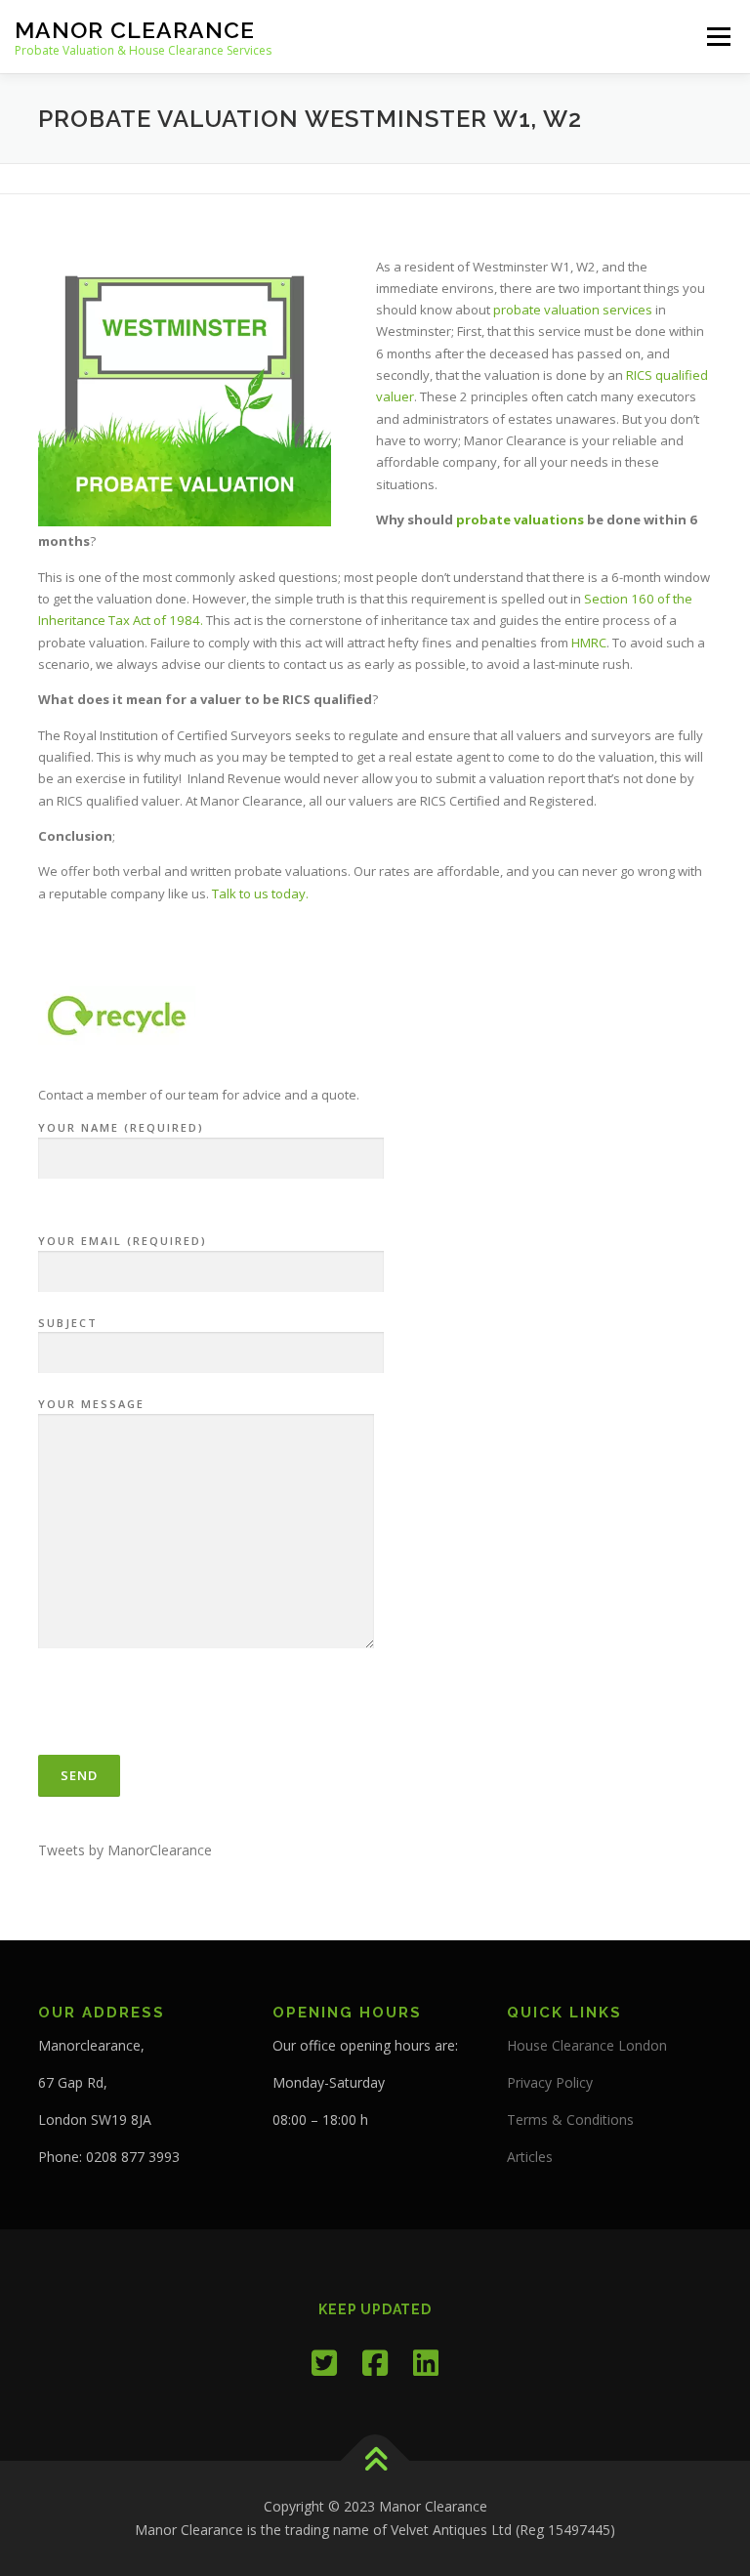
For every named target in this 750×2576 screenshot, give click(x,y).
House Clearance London (587, 2045)
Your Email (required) (123, 1241)
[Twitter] (324, 2363)
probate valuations (520, 519)
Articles (530, 2157)
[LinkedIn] (426, 2363)
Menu (718, 36)
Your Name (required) (121, 1127)
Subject (68, 1323)
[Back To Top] (375, 2461)
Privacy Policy (550, 2082)
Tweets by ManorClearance (125, 1850)
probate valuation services (573, 310)
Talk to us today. (260, 893)
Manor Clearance (135, 30)
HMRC (587, 643)
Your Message (91, 1404)
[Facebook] (375, 2363)
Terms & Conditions (570, 2119)
